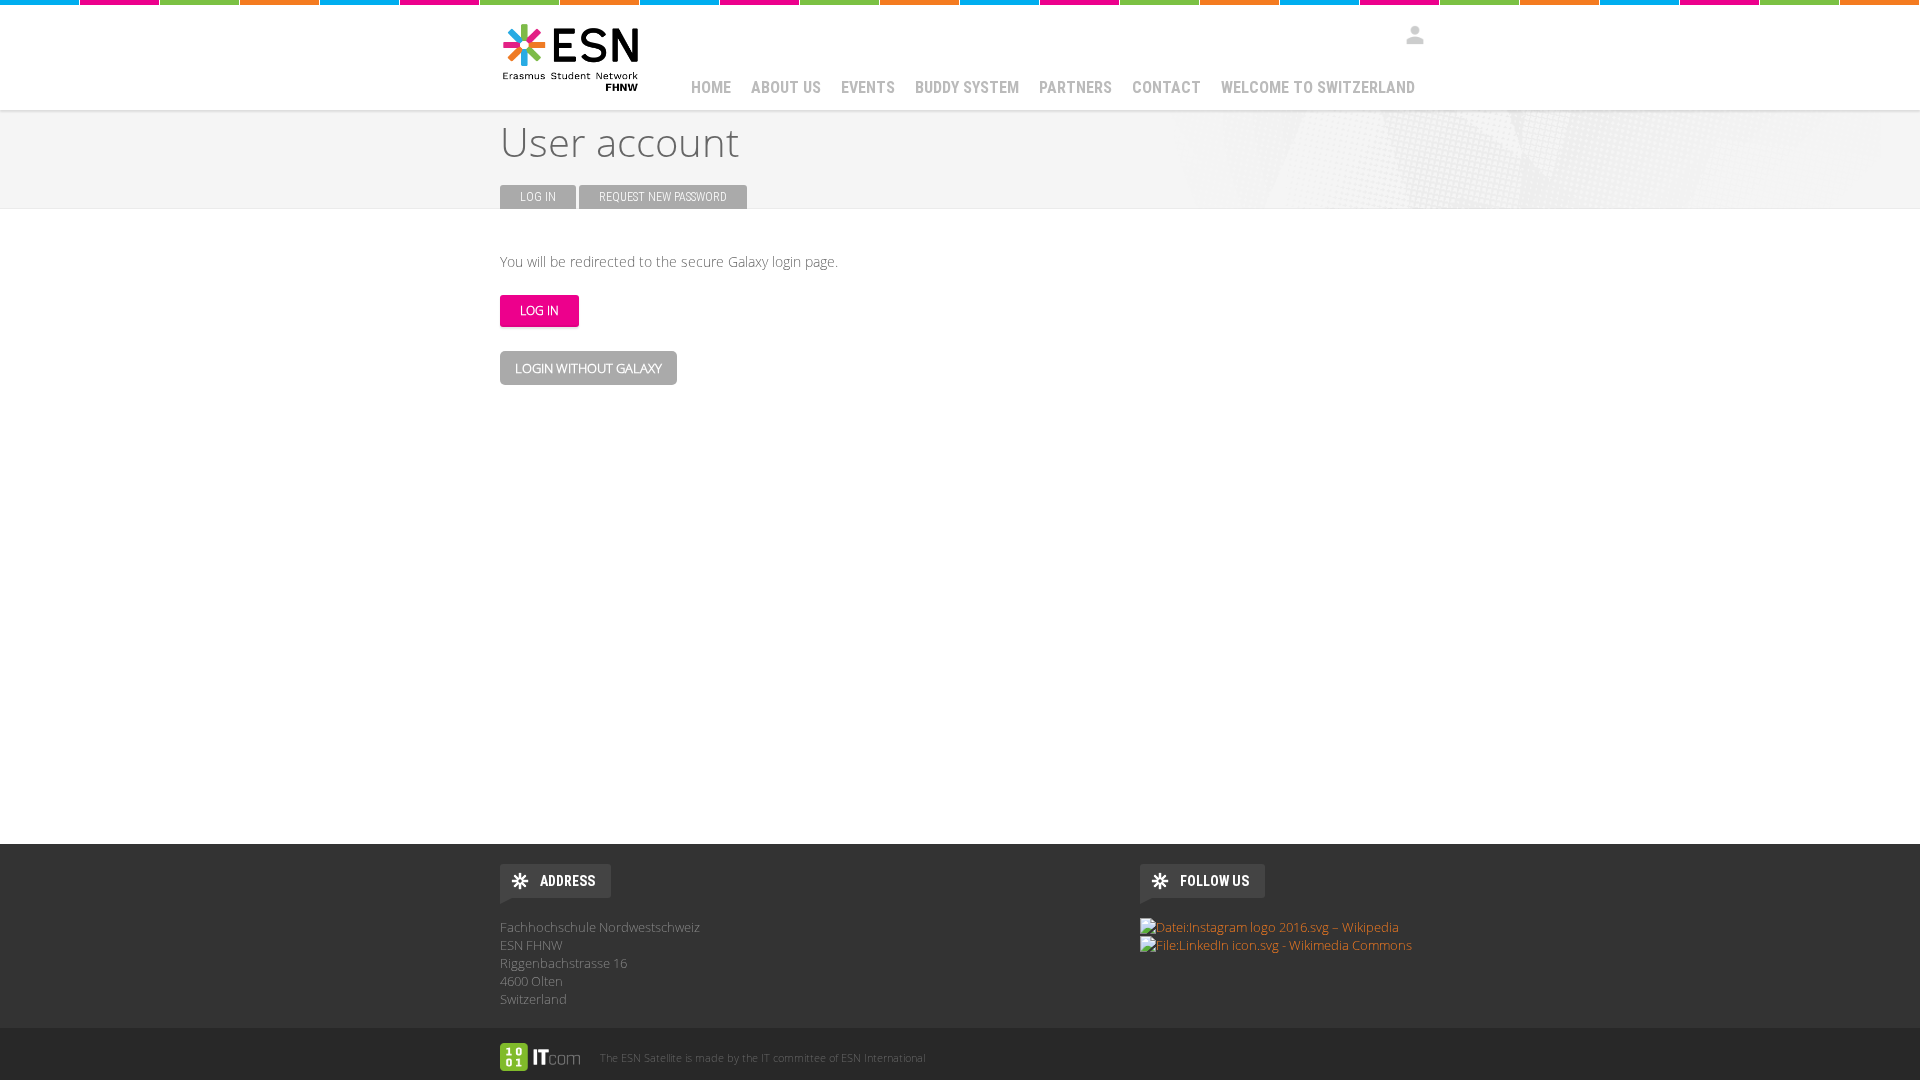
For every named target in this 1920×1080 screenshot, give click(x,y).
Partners (1075, 87)
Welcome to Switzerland (1318, 87)
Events (868, 87)
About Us (786, 87)
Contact (1166, 87)
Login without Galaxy (588, 368)
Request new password (663, 197)
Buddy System (967, 87)
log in (1415, 35)
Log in (548, 197)
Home (711, 87)
